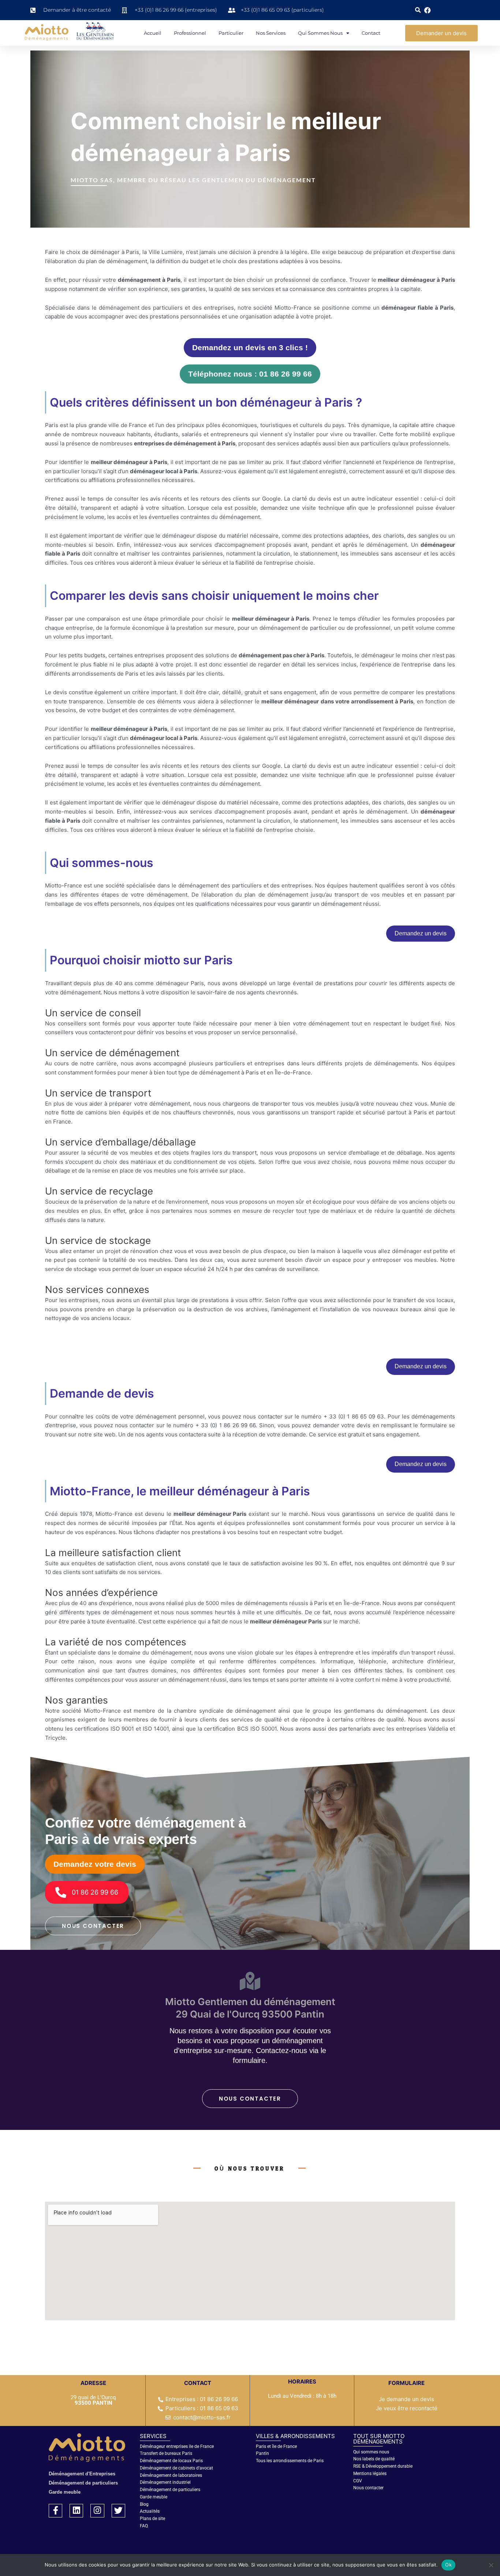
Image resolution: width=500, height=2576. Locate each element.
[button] (418, 10)
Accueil (153, 33)
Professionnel (190, 33)
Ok (448, 2565)
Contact (371, 33)
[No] (491, 2565)
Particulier (231, 33)
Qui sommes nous (320, 33)
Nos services (271, 33)
